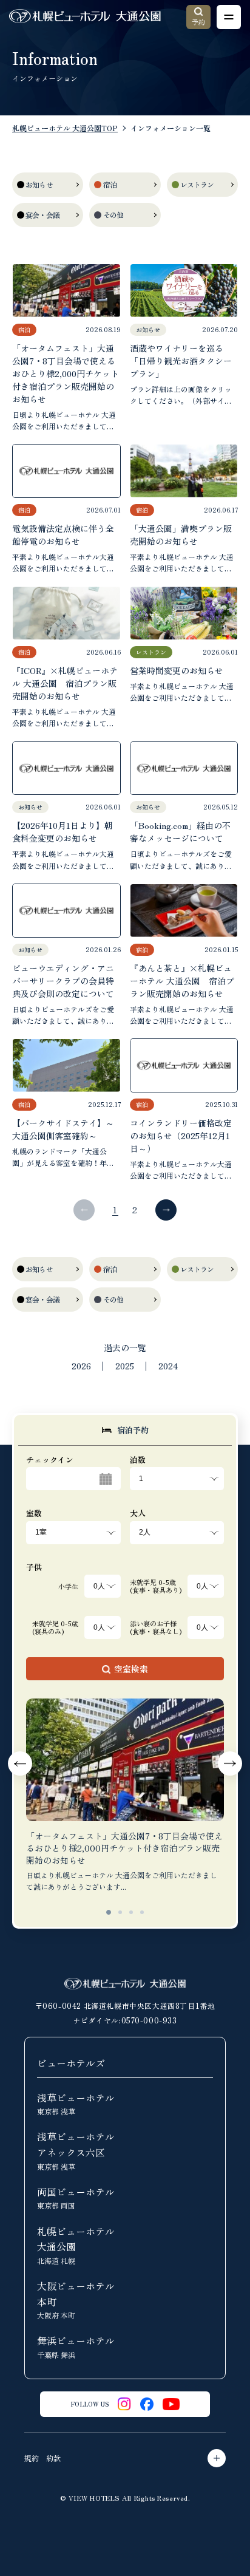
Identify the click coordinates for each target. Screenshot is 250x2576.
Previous (20, 1763)
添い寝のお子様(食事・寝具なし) (156, 1627)
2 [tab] (120, 1912)
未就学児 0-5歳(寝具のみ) (55, 1627)
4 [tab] (142, 1912)
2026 (81, 1366)
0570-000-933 (149, 2020)
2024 (168, 1366)
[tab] (125, 1430)
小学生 (68, 1586)
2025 (125, 1366)
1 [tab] (109, 1912)
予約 (198, 22)
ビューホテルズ (71, 2063)
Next (230, 1763)
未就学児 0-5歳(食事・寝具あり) (156, 1586)
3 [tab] (131, 1912)
